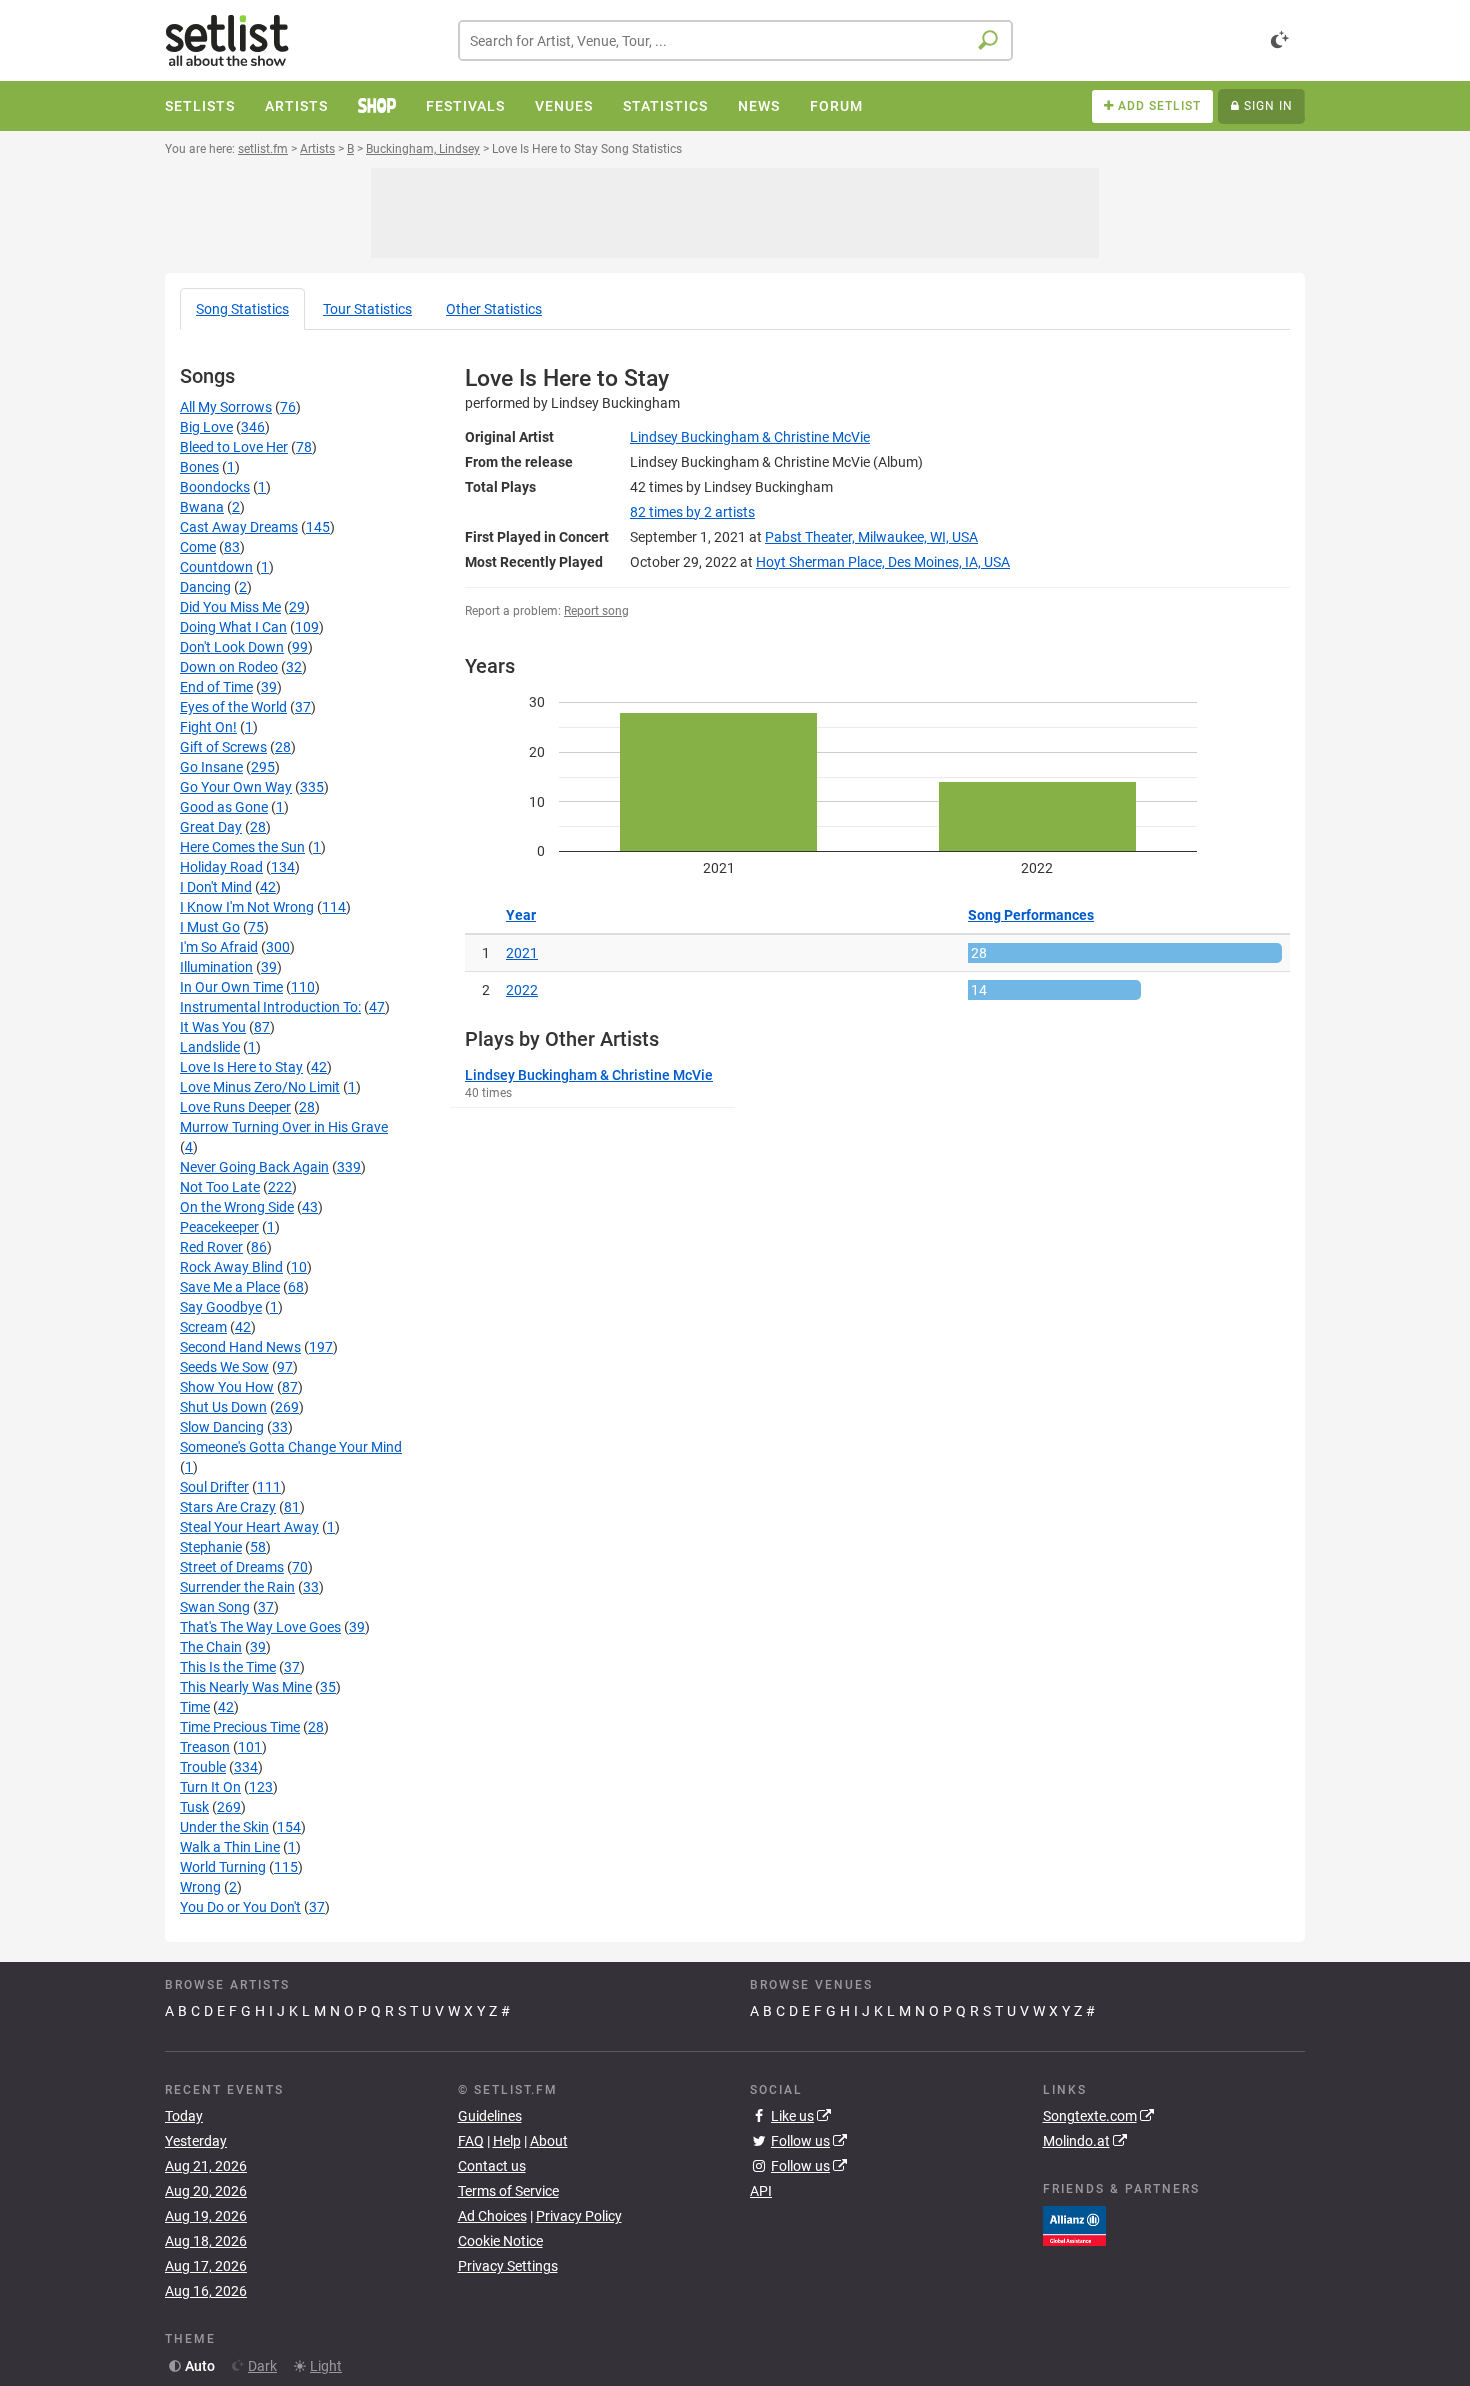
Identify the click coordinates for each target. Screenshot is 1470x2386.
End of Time (216, 687)
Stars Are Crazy (228, 1507)
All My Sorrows (226, 407)
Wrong (200, 1887)
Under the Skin (224, 1827)
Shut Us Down (223, 1407)
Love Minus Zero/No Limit (260, 1087)
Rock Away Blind (231, 1267)
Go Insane (211, 767)
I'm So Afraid (219, 947)
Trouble (203, 1767)
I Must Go (210, 927)
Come (198, 547)
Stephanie (211, 1547)
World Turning (223, 1867)
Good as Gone (224, 807)
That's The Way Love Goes (260, 1627)
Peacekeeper (219, 1227)
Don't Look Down (232, 647)
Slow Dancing (222, 1427)
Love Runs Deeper (235, 1107)
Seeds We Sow (224, 1367)
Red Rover (211, 1247)
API (761, 2191)
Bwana (202, 507)
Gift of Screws (223, 747)
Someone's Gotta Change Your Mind (291, 1447)
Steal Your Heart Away (249, 1527)
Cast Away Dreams (239, 527)
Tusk (194, 1807)
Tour (367, 309)
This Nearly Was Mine (246, 1687)
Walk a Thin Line (230, 1847)
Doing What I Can (233, 627)
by (692, 512)
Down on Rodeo (229, 667)
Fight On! (208, 727)
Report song (596, 611)
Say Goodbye (221, 1307)
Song (242, 309)
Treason (205, 1747)
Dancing (205, 587)
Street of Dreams (232, 1567)
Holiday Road (221, 867)
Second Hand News (240, 1347)
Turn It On (210, 1787)
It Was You (213, 1027)
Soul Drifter (214, 1487)
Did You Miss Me (230, 607)
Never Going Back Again (254, 1167)
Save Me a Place (230, 1287)
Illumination (216, 967)
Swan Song (215, 1607)
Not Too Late (220, 1187)
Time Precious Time (240, 1727)
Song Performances (1031, 915)
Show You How (227, 1387)
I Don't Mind (216, 887)
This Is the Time (228, 1667)
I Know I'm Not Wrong (247, 907)
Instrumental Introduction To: (270, 1007)
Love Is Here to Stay (241, 1067)
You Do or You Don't (240, 1907)
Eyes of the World (233, 707)
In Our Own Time (231, 987)
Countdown (216, 567)
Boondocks (215, 487)
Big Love (206, 427)
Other (494, 309)
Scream (203, 1327)
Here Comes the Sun (242, 847)
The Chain (211, 1647)
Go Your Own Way (236, 787)
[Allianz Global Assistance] (1074, 2224)
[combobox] (735, 40)
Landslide (210, 1047)
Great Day (211, 827)
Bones (199, 467)
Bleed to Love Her (234, 447)
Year (521, 915)
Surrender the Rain (237, 1587)
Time (195, 1707)
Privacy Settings (508, 2266)
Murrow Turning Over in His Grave (284, 1127)
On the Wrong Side (237, 1207)
